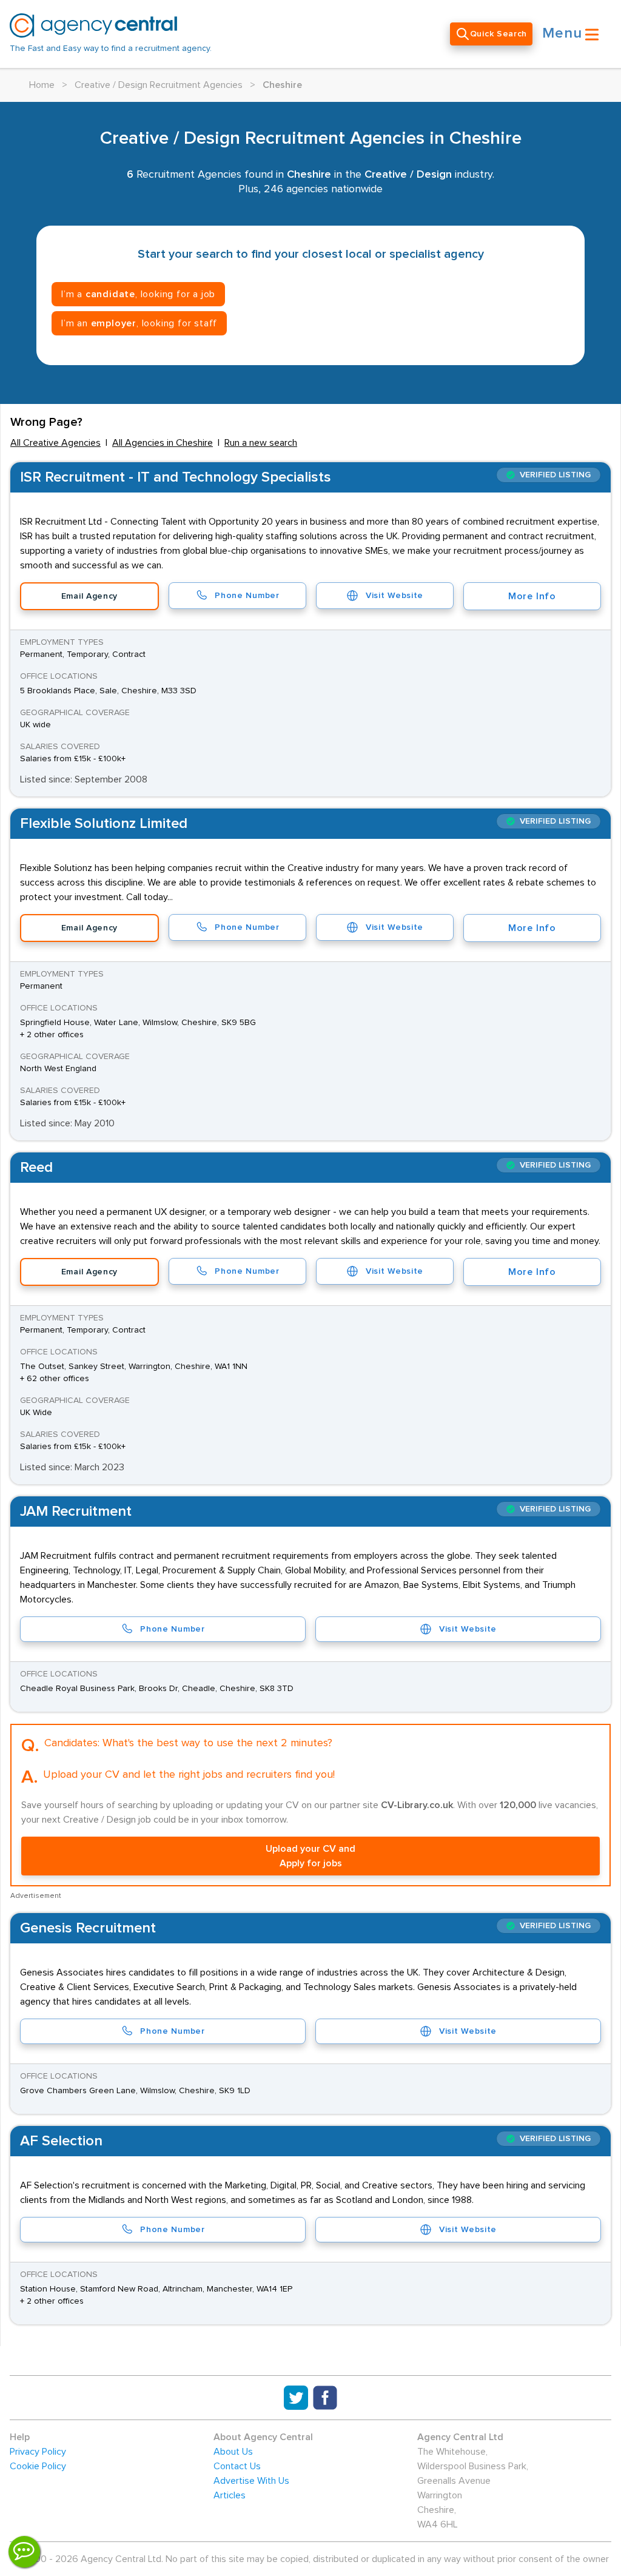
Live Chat (24, 2552)
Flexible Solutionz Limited (104, 824)
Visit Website (394, 596)
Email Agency (89, 596)
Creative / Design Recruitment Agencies (159, 85)
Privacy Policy (38, 2452)
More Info (532, 596)
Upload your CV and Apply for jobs (310, 1856)
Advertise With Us (251, 2481)
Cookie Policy (38, 2466)
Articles (230, 2495)
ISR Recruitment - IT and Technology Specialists (176, 477)
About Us (233, 2452)
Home (42, 85)
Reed (36, 1168)
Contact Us (237, 2466)
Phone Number (247, 596)
